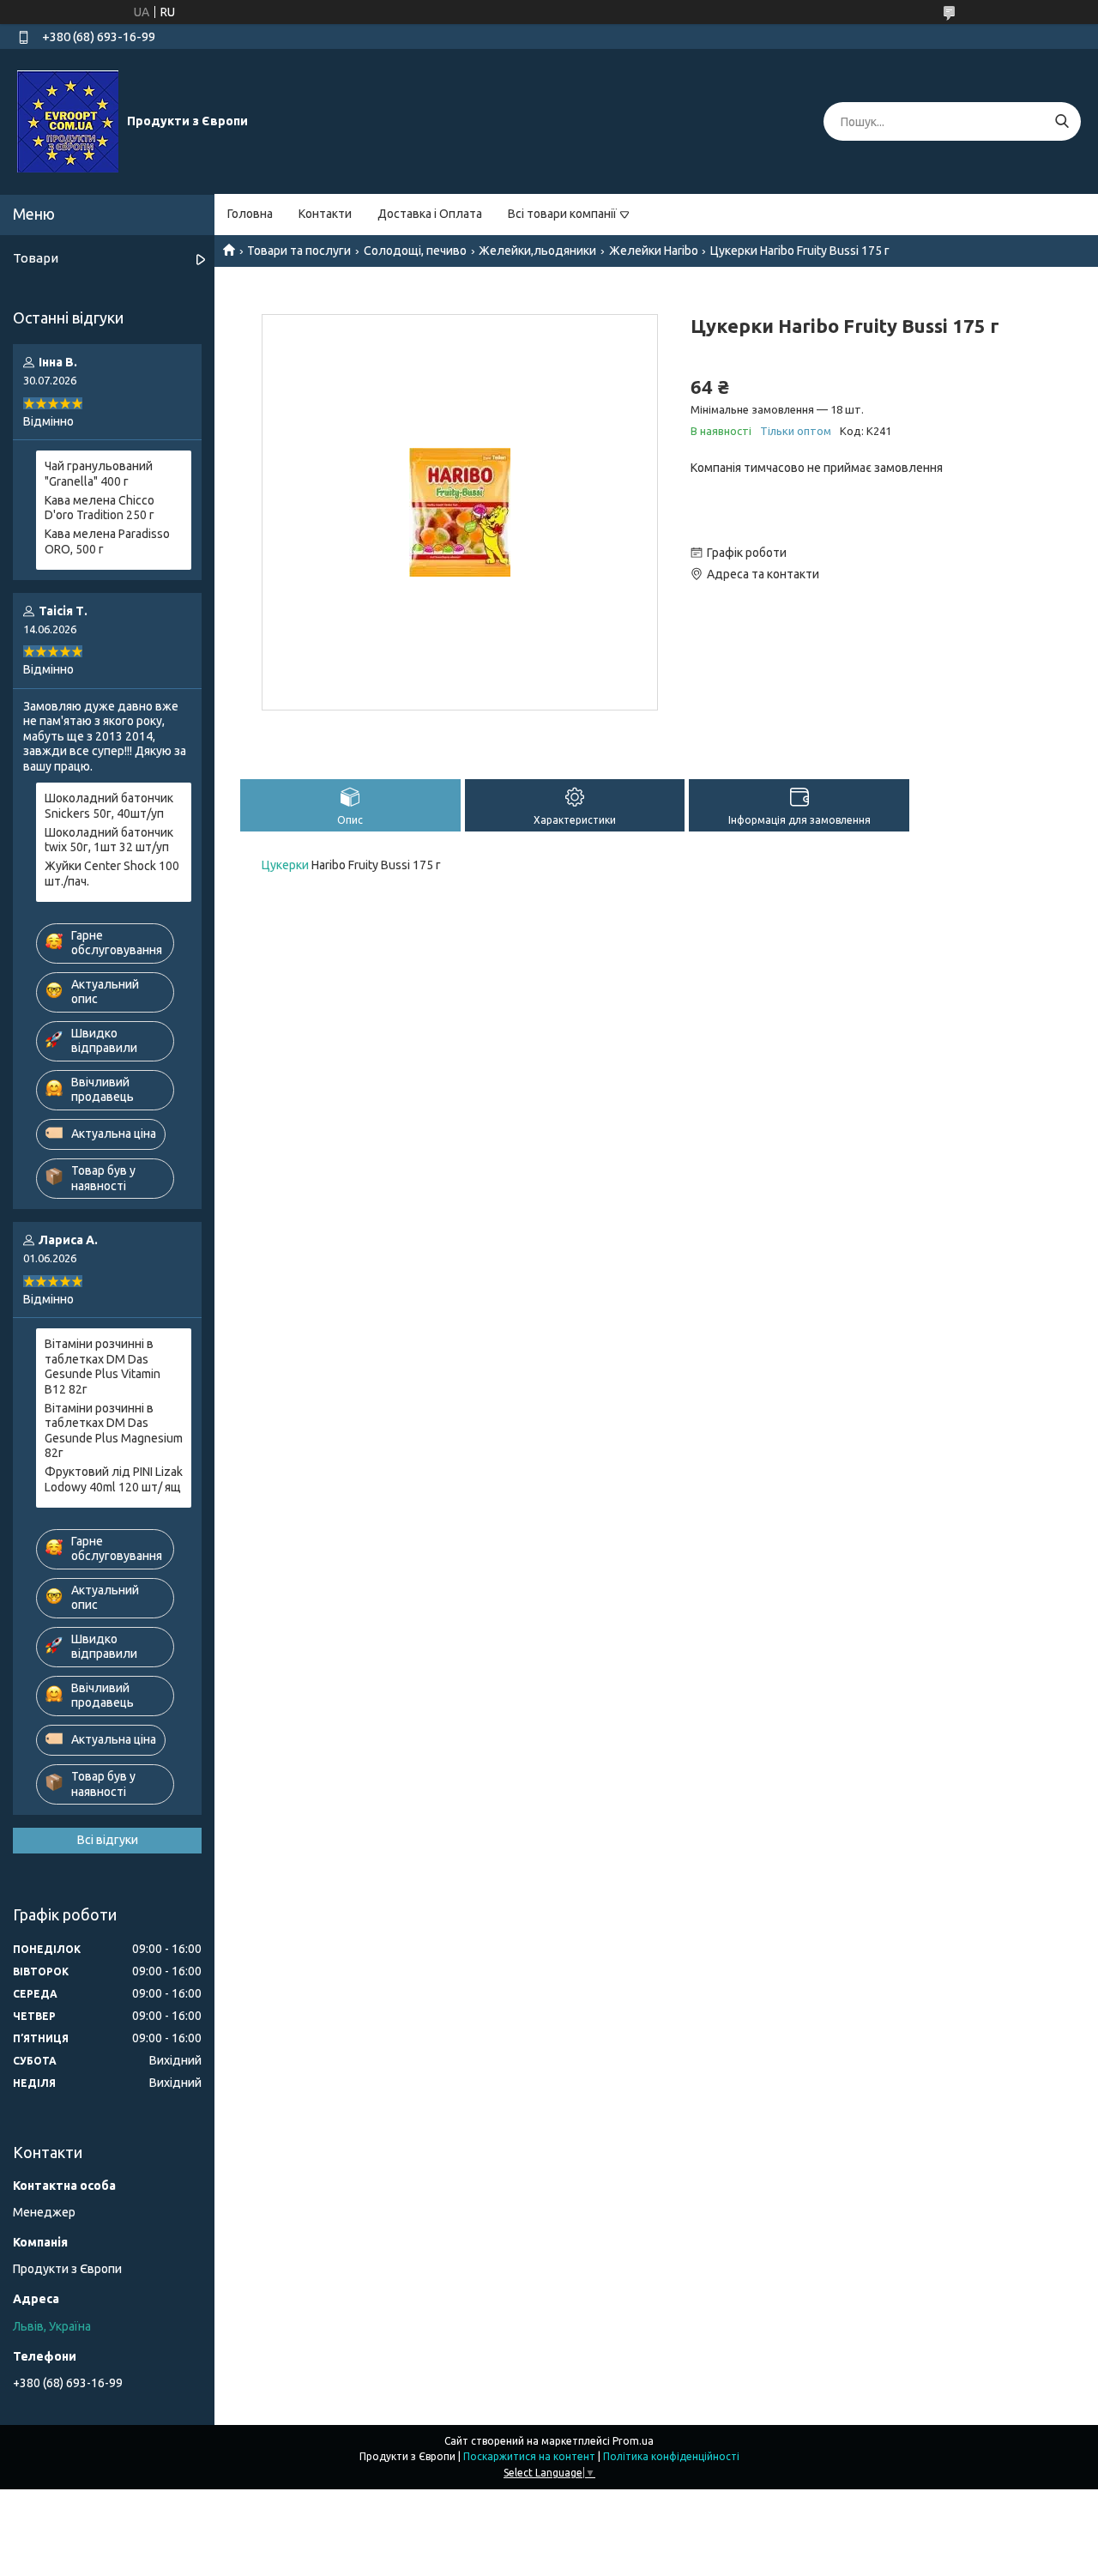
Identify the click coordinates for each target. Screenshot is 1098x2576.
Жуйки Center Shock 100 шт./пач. (112, 874)
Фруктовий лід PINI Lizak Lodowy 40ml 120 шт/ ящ (114, 1479)
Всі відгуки (108, 1840)
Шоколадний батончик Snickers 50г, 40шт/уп (109, 806)
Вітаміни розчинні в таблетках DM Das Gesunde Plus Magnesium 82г (114, 1431)
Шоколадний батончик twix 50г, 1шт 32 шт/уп (109, 840)
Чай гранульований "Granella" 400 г (99, 474)
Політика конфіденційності (671, 2456)
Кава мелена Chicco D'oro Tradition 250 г (100, 508)
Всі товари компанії (562, 214)
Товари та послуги (299, 251)
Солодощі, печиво (415, 251)
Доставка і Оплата (430, 214)
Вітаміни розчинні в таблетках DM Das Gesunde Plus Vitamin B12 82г (103, 1367)
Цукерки (285, 865)
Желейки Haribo (654, 251)
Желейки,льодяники (537, 251)
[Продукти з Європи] (68, 121)
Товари (36, 258)
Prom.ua (633, 2441)
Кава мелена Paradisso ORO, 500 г (107, 541)
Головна (250, 214)
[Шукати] (1062, 121)
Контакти (325, 214)
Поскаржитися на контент (529, 2456)
